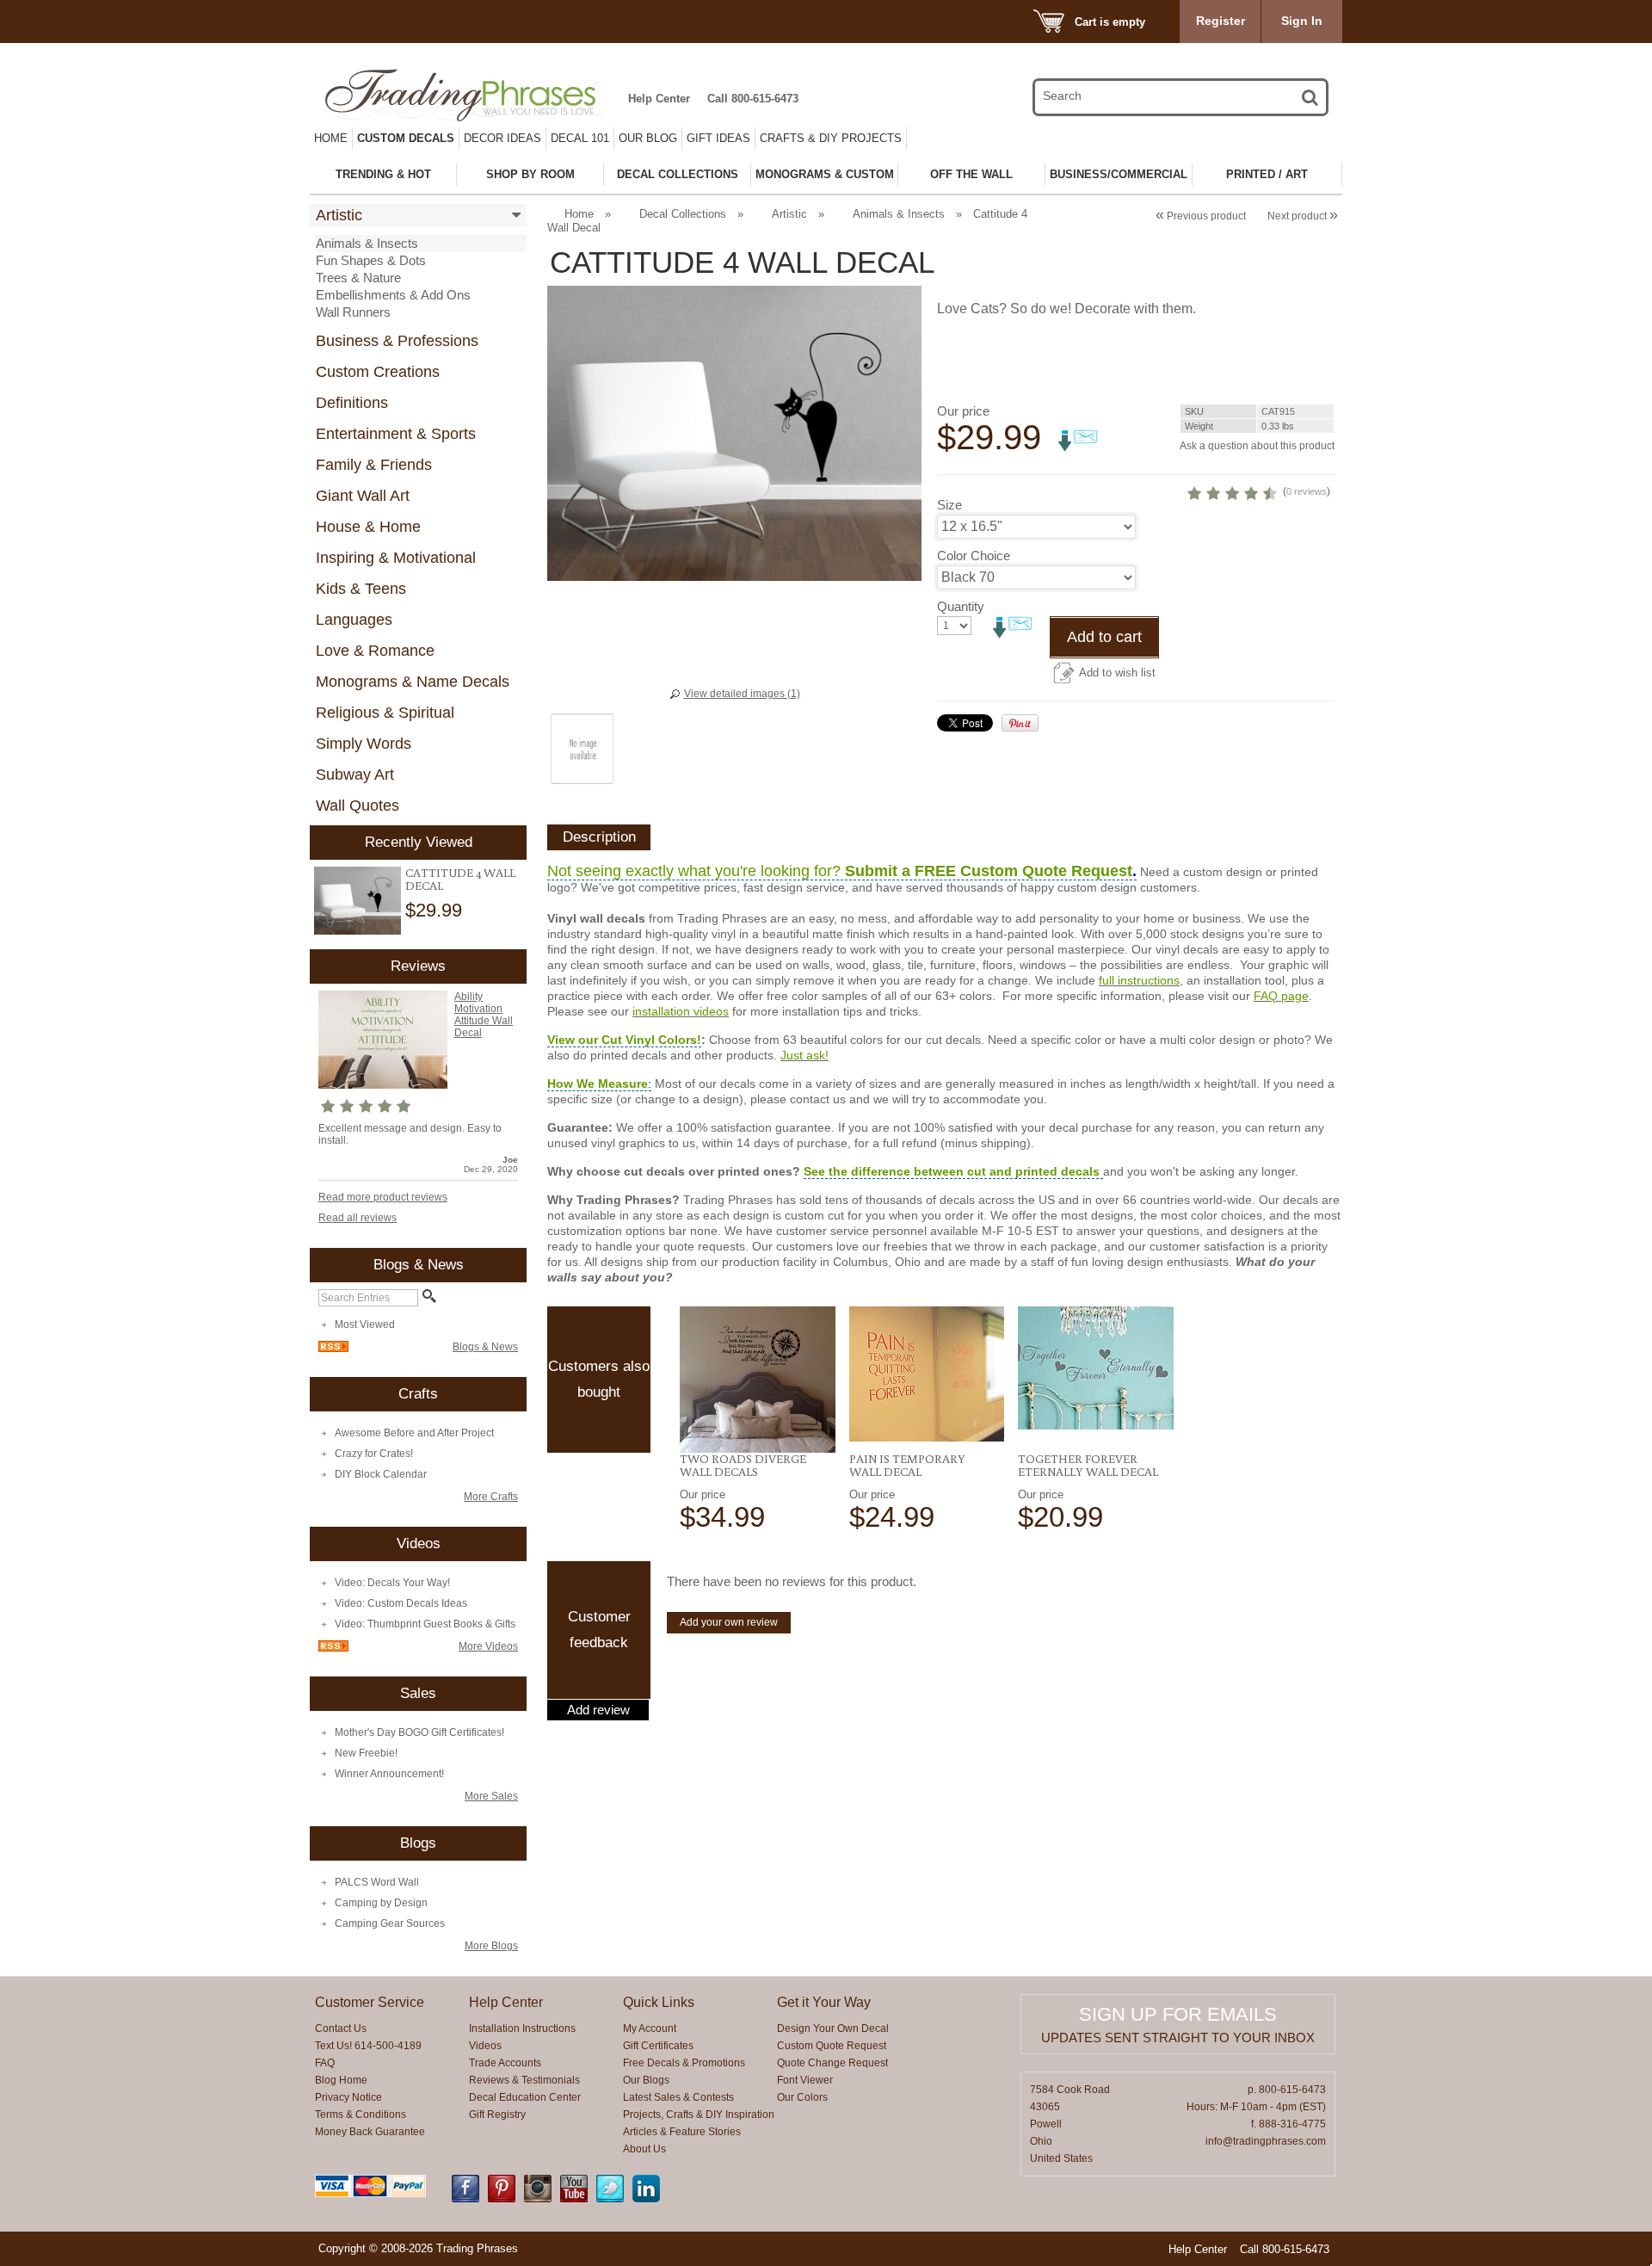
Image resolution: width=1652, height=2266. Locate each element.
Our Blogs (646, 2080)
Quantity (961, 606)
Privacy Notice (348, 2097)
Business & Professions (397, 341)
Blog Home (341, 2080)
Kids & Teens (361, 589)
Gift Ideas (718, 138)
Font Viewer (805, 2080)
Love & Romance (375, 651)
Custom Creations (378, 372)
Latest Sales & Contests (678, 2097)
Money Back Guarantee (370, 2132)
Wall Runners (353, 312)
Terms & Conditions (361, 2115)
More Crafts (491, 1497)
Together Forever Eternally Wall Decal (1088, 1465)
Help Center (659, 99)
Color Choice (974, 556)
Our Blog (648, 138)
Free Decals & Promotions (684, 2063)
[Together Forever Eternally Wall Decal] (1096, 1368)
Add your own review (729, 1622)
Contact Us (341, 2028)
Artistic (339, 215)
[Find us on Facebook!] (465, 2199)
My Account (650, 2028)
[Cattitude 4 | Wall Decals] (358, 901)
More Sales (491, 1796)
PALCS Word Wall (377, 1882)
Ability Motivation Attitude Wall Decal (484, 1015)
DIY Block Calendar (381, 1474)
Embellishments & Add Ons (393, 295)
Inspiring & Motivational (396, 558)
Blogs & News (485, 1347)
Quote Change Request (832, 2063)
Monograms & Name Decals (413, 682)
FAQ (325, 2063)
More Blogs (491, 1946)
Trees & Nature (358, 278)
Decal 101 (580, 138)
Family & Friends (374, 465)
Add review (598, 1710)
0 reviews (1307, 491)
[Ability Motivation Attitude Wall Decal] (383, 1085)
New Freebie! (366, 1753)
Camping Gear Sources (390, 1923)
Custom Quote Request (832, 2046)
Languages (354, 620)
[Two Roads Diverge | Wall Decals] (758, 1380)
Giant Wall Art (363, 496)
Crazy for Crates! (374, 1454)
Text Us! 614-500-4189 (368, 2046)
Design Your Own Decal (833, 2028)
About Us (644, 2149)
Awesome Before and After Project (414, 1433)
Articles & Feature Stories (682, 2132)
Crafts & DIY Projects (831, 138)
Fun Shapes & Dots (371, 260)
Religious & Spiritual (385, 713)
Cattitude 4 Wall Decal (460, 879)
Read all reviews (358, 1218)
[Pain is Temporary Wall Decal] (927, 1374)
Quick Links (659, 2002)
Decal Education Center (525, 2097)
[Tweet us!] (610, 2199)
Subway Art (355, 775)
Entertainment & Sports (396, 434)
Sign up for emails (1178, 2014)
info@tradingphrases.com (1266, 2141)
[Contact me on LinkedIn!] (646, 2199)
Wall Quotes (358, 806)
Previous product (1201, 216)
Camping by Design (381, 1903)
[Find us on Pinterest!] (502, 2199)
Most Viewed (365, 1324)
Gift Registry (497, 2115)
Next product (1303, 216)
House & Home (368, 527)
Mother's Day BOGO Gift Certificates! (419, 1732)
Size (949, 505)
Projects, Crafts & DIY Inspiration (699, 2115)
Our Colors (802, 2097)
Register (1221, 21)
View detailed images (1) (742, 694)
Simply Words (364, 744)
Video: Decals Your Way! (392, 1583)
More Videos (488, 1646)
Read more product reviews (383, 1197)
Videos (485, 2046)
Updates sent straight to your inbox (1178, 2038)
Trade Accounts (505, 2063)
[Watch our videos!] (574, 2199)
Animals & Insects (367, 243)
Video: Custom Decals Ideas (401, 1603)
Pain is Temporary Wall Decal (907, 1465)
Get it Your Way (824, 2002)
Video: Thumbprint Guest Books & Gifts (425, 1624)
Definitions (352, 403)
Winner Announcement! (389, 1774)
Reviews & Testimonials (524, 2080)
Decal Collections (683, 214)
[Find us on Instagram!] (538, 2199)
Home (331, 138)
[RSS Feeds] (333, 1349)
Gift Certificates (658, 2046)
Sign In (1302, 21)
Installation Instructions (522, 2028)
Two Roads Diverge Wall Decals (743, 1465)
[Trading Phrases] (472, 95)
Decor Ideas (502, 138)
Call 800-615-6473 (753, 99)
